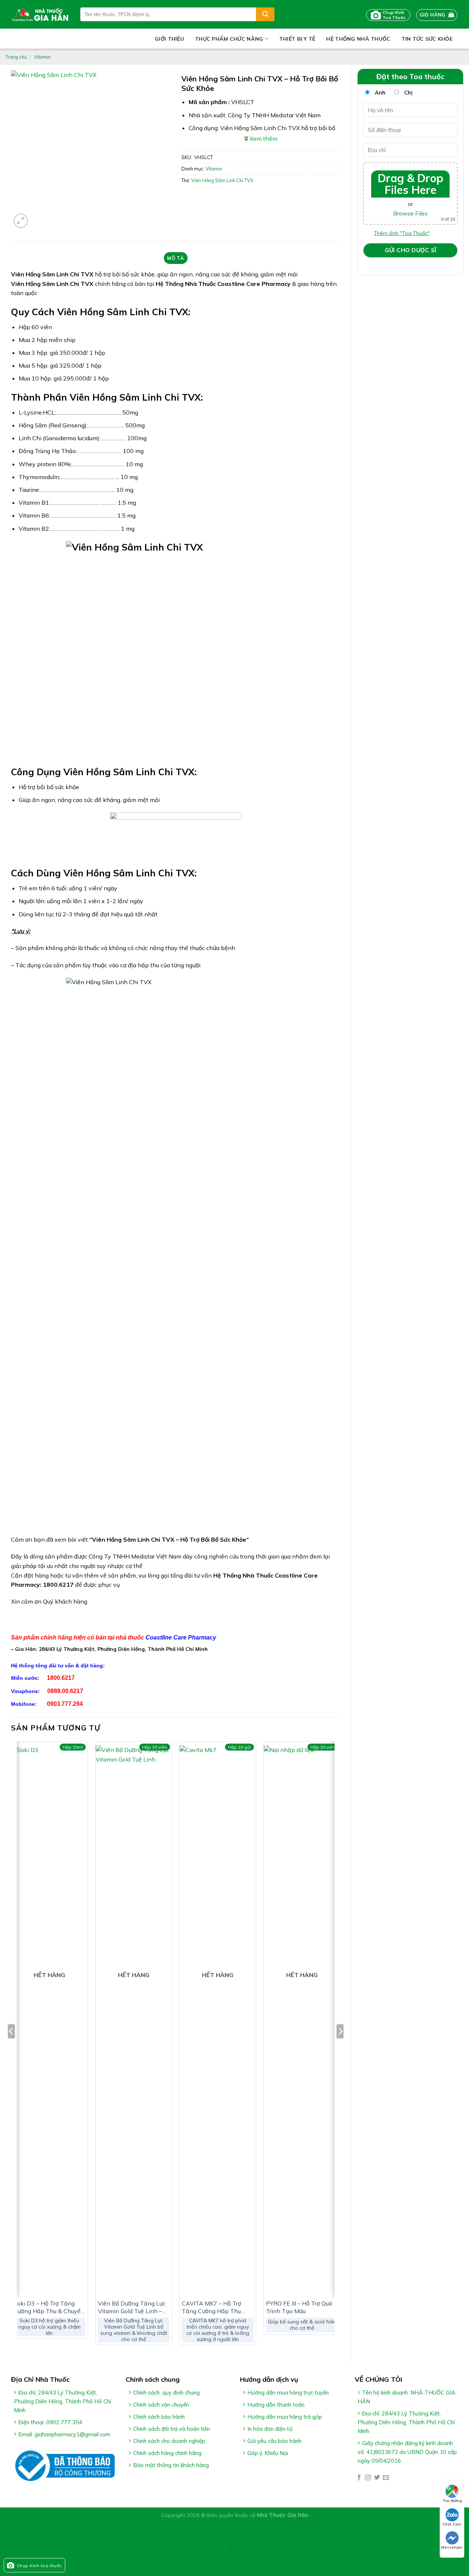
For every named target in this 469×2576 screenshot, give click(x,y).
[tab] (176, 258)
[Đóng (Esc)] (7, 2532)
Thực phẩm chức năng (229, 39)
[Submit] (265, 14)
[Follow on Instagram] (368, 2478)
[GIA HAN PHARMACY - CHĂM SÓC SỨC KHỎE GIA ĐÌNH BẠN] (40, 14)
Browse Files (410, 213)
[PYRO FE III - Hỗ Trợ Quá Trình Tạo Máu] (302, 2020)
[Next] (340, 2046)
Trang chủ (16, 57)
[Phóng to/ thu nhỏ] (29, 2532)
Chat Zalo (452, 2524)
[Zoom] (21, 221)
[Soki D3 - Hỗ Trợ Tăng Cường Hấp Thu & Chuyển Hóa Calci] (49, 2020)
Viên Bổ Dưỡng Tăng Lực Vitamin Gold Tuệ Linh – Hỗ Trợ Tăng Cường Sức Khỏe (132, 2307)
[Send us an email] (386, 2478)
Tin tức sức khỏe (427, 39)
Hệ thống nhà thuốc (358, 39)
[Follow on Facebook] (359, 2478)
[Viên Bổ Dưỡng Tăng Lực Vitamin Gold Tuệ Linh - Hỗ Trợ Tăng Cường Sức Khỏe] (134, 2020)
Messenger (452, 2547)
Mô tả (176, 258)
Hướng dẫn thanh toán (276, 2405)
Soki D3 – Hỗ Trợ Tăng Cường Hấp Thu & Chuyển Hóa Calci (49, 2307)
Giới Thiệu (169, 39)
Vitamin (42, 57)
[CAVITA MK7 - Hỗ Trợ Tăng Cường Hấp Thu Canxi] (218, 2020)
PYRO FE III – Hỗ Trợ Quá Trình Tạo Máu (299, 2307)
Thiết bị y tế (297, 39)
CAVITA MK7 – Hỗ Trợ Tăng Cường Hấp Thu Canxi (211, 2307)
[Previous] (11, 2046)
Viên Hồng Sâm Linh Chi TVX (222, 180)
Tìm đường (452, 2501)
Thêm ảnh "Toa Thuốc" (402, 233)
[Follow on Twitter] (377, 2478)
